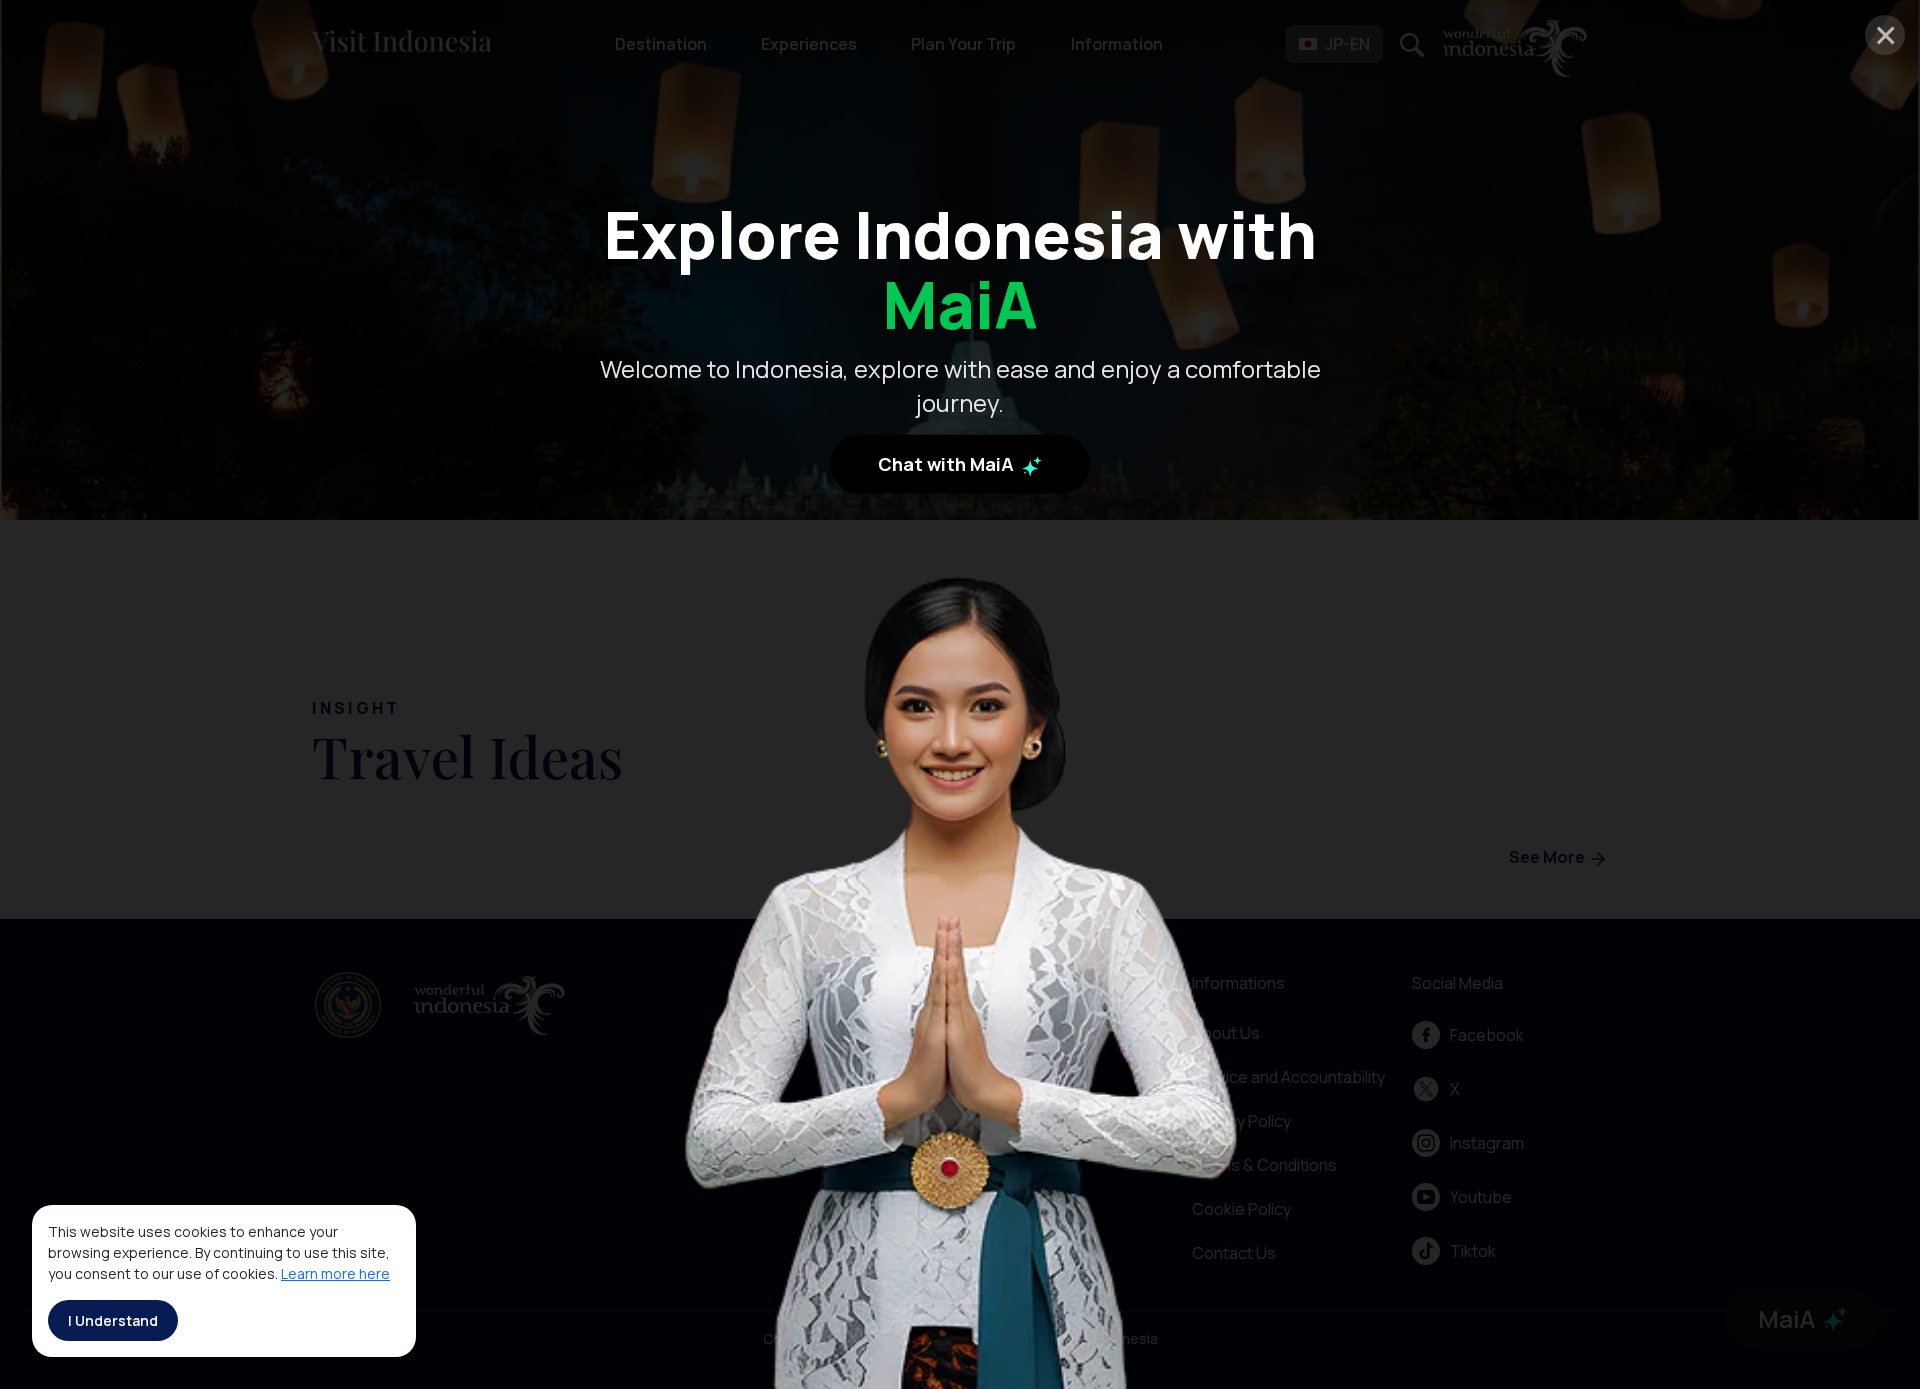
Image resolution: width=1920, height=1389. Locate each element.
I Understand (113, 1320)
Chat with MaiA (948, 465)
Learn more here (335, 1273)
